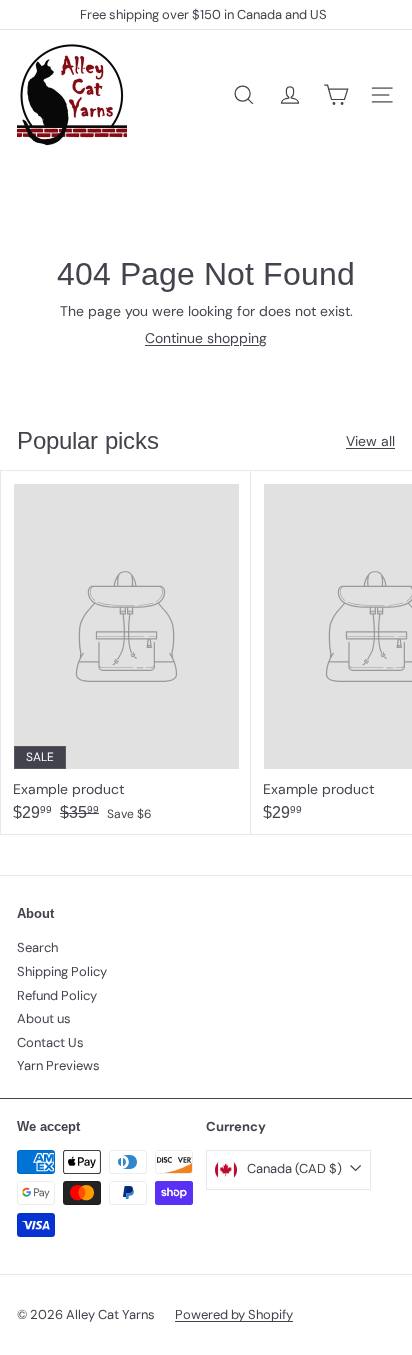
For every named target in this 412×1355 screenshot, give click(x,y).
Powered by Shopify (234, 1314)
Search (37, 947)
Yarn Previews (58, 1065)
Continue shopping (206, 338)
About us (44, 1018)
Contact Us (50, 1042)
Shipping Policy (62, 971)
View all (370, 441)
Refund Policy (57, 995)
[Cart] (336, 95)
